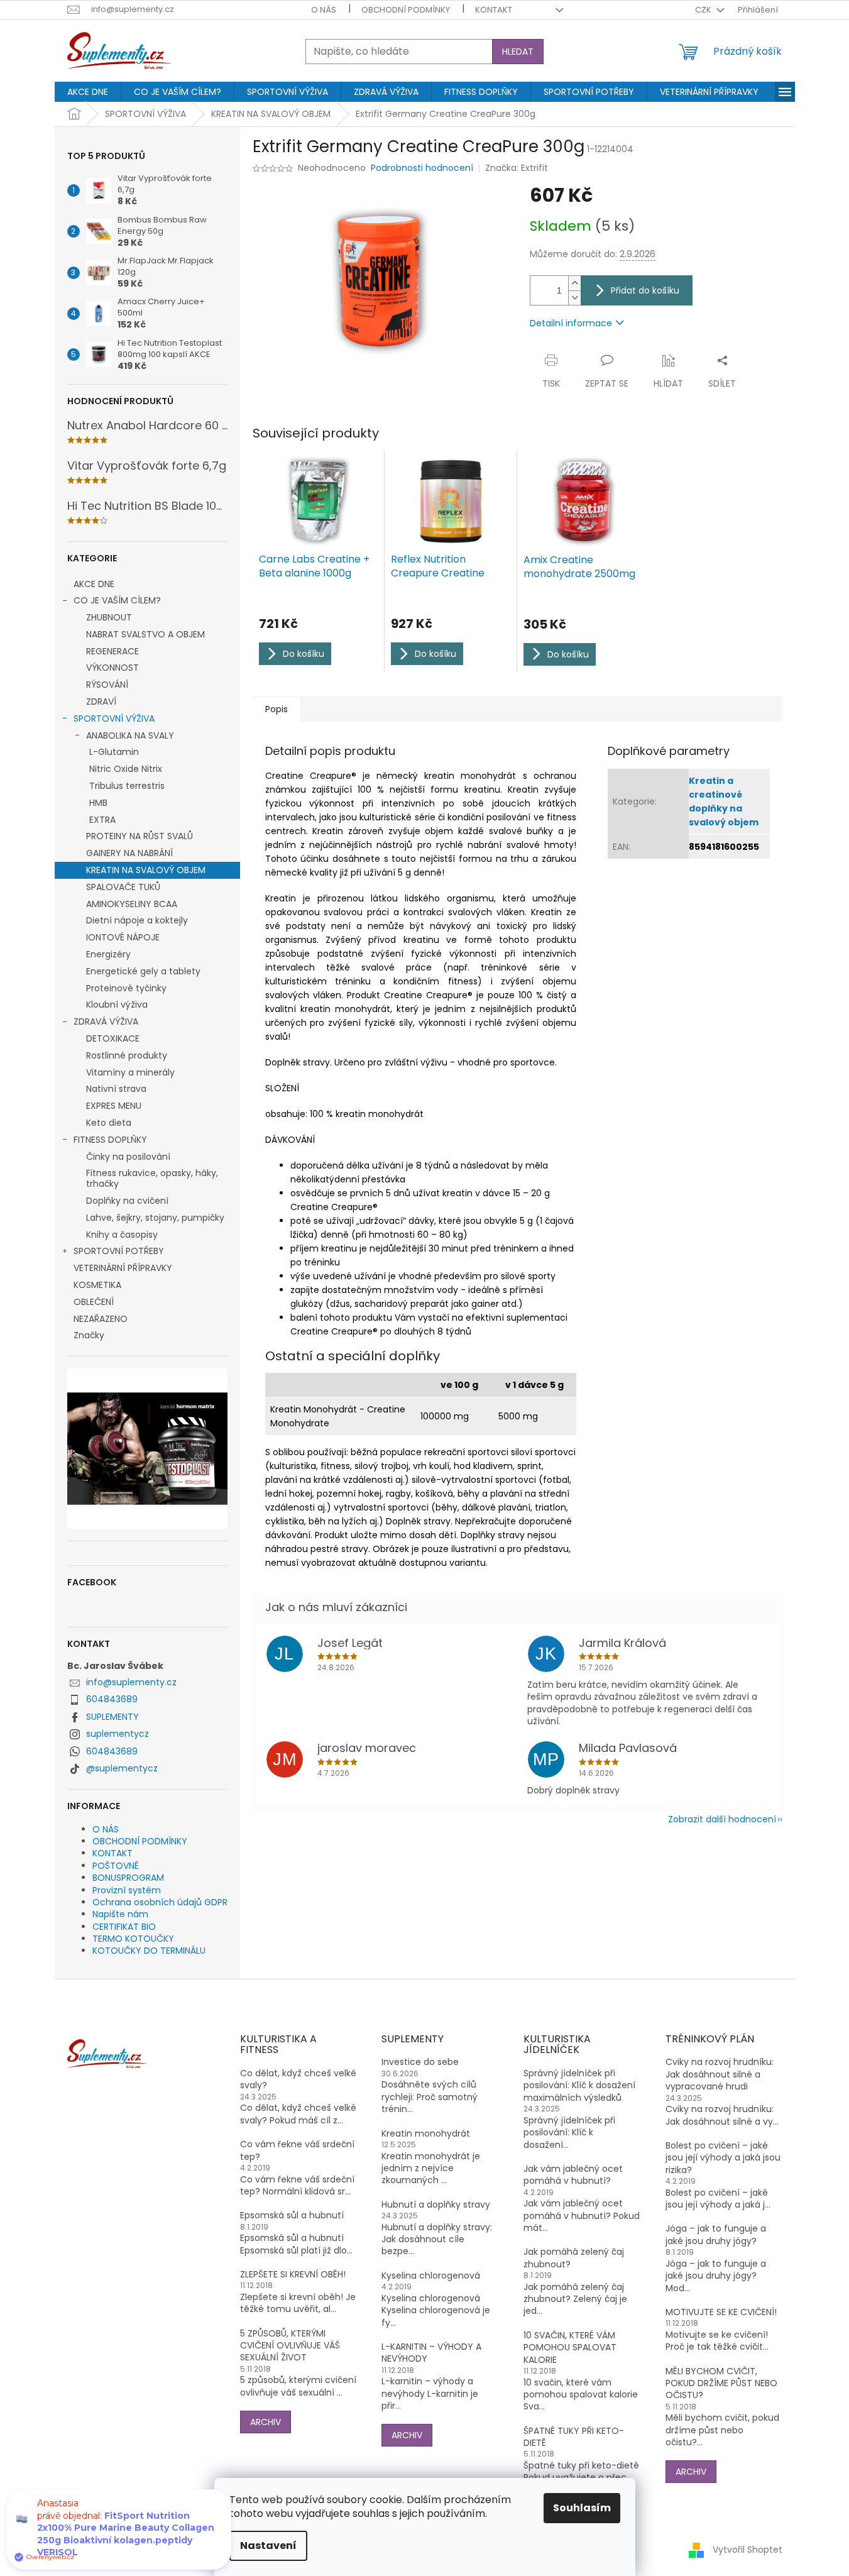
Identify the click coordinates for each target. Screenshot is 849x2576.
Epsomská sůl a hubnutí (292, 2215)
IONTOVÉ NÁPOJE (123, 937)
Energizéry (108, 954)
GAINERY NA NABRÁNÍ (129, 853)
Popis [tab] (277, 709)
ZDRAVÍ (101, 702)
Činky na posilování (128, 1157)
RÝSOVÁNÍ (107, 685)
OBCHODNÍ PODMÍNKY (406, 10)
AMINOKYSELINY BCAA (132, 904)
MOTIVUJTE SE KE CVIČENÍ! (721, 2312)
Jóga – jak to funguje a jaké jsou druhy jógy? (716, 2235)
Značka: (517, 168)
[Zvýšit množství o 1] (574, 283)
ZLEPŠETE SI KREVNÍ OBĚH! (293, 2275)
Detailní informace (571, 323)
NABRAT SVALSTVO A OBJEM (145, 634)
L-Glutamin (114, 752)
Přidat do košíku (645, 290)
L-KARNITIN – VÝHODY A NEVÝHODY (431, 2353)
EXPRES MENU (114, 1106)
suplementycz (118, 1734)
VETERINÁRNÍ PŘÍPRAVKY (123, 1268)
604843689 (112, 1699)
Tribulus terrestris (127, 786)
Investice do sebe (420, 2062)
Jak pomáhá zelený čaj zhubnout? (574, 2258)
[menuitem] (88, 92)
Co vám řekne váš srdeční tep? (297, 2150)
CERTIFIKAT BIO (124, 1927)
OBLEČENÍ (94, 1302)
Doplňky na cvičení (127, 1201)
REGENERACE (112, 651)
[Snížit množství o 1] (574, 298)
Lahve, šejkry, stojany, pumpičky (155, 1218)
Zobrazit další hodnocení (722, 1819)
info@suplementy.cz (131, 1682)
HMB (98, 803)
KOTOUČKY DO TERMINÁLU (149, 1951)
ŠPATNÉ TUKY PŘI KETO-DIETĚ (574, 2437)
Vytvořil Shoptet (748, 2550)
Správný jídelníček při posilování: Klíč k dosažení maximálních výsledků (579, 2086)
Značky (89, 1335)
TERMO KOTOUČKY (133, 1939)
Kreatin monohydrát (426, 2134)
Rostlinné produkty (127, 1055)
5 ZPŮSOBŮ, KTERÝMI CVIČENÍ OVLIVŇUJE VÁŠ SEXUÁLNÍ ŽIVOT (290, 2346)
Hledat (518, 52)
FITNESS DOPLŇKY (110, 1140)
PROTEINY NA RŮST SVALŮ (140, 836)
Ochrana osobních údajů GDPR (160, 1902)
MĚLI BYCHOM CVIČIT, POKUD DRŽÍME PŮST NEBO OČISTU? (721, 2384)
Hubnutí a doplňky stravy (436, 2205)
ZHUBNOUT (109, 617)
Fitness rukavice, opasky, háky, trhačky (152, 1178)
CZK (704, 10)
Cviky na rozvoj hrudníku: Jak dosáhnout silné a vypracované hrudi (720, 2074)
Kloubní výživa (117, 1005)
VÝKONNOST (112, 668)
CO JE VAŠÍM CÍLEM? (117, 600)
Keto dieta (109, 1123)
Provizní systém (127, 1890)
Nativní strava (116, 1089)
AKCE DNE (94, 584)
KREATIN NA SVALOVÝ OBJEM (146, 870)
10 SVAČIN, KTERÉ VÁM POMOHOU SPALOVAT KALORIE (570, 2348)
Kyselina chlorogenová (431, 2276)
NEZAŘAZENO (101, 1319)
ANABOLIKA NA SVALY (130, 735)
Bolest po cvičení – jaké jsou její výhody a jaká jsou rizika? (723, 2158)
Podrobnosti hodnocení (422, 168)
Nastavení (268, 2546)
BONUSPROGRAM (128, 1878)
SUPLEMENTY (112, 1717)
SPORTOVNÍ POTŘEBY (119, 1251)
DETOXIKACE (113, 1038)
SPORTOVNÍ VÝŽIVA (114, 718)
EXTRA (102, 820)
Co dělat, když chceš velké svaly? (298, 2079)
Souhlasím (582, 2508)
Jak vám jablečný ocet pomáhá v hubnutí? (573, 2175)
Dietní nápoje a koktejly (137, 920)
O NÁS (324, 10)
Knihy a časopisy (122, 1235)
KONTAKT (494, 10)
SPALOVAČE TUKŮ (123, 887)
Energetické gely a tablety (143, 971)
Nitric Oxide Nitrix (126, 769)
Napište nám (120, 1914)
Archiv (266, 2422)
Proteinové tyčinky (126, 988)
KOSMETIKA (97, 1285)
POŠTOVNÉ (116, 1866)
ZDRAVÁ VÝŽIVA (106, 1021)
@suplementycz (122, 1768)
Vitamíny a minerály (130, 1072)
